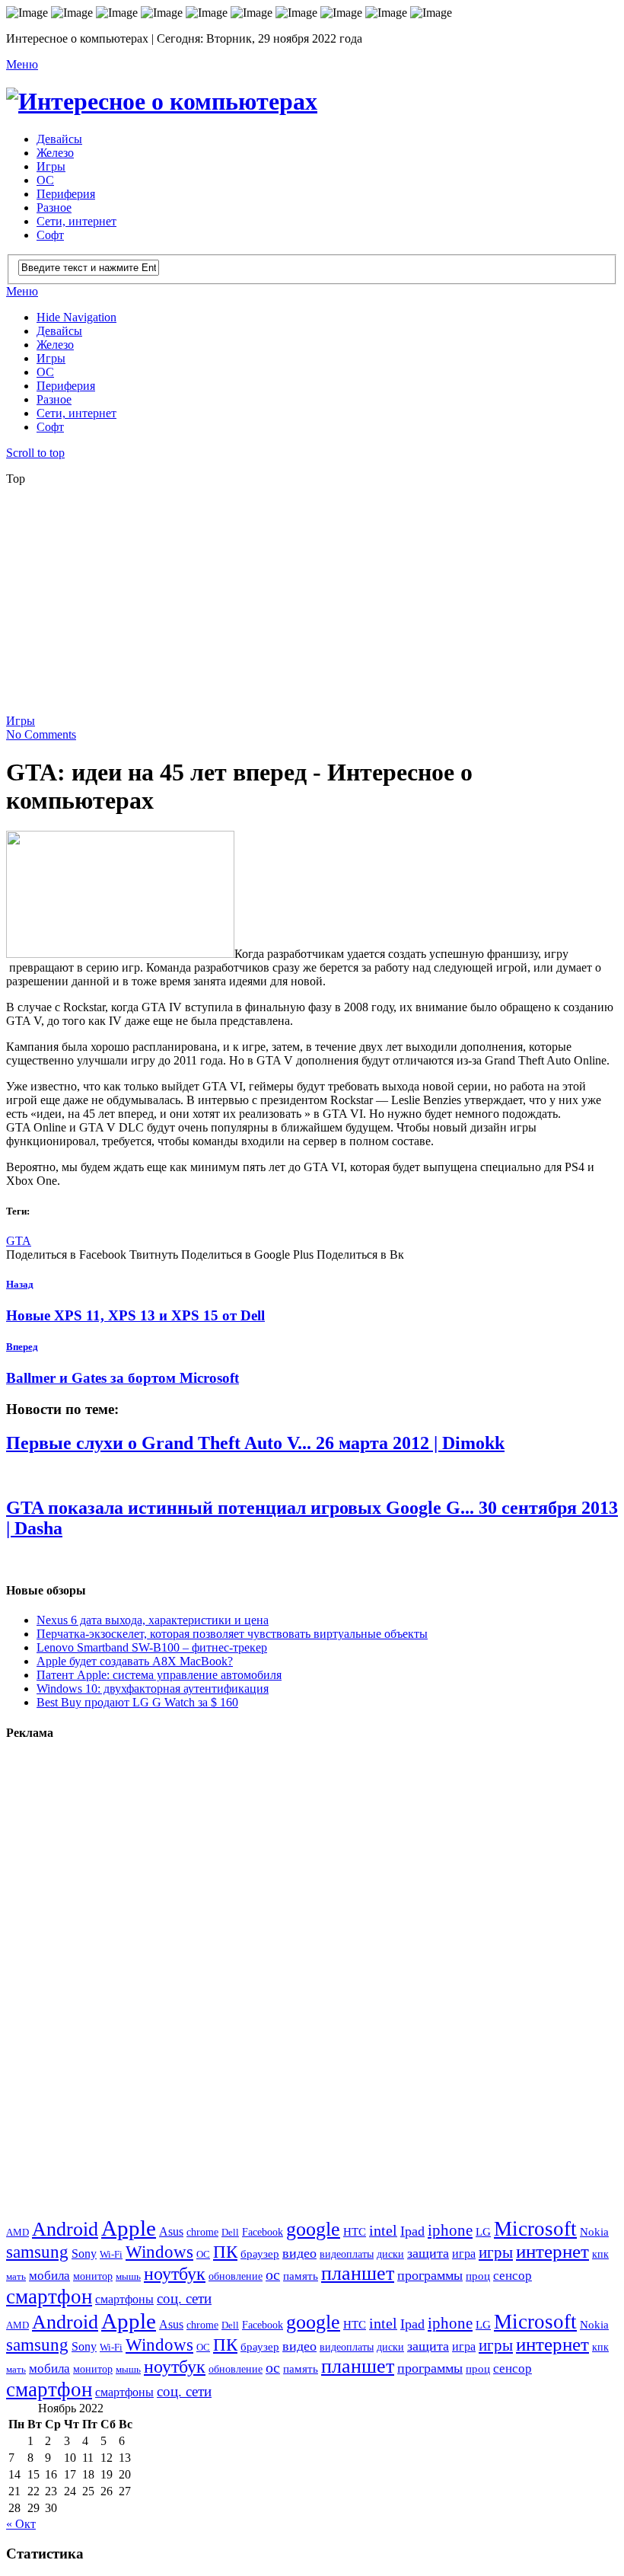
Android (65, 2229)
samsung (37, 2252)
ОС (45, 180)
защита (428, 2253)
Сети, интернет (76, 221)
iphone (450, 2230)
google (313, 2229)
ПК (225, 2252)
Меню (22, 64)
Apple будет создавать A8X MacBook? (135, 1661)
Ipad (412, 2231)
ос (273, 2275)
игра (464, 2254)
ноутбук (175, 2274)
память (301, 2276)
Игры (51, 166)
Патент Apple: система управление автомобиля (159, 1675)
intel (383, 2231)
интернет (552, 2251)
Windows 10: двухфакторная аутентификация (153, 1689)
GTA (19, 1241)
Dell (230, 2232)
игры (496, 2252)
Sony (84, 2254)
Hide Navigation (76, 317)
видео (299, 2253)
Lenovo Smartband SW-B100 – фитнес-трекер (152, 1647)
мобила (49, 2276)
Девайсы (59, 139)
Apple (129, 2228)
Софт (50, 235)
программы (430, 2275)
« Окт (21, 2524)
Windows (159, 2252)
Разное (54, 207)
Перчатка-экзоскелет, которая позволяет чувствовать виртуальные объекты (232, 1634)
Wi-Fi (111, 2254)
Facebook (263, 2232)
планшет (358, 2273)
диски (390, 2254)
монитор (93, 2276)
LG (483, 2232)
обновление (236, 2276)
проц (478, 2276)
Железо (55, 153)
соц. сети (184, 2298)
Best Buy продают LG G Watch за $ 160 (137, 1702)
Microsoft (535, 2229)
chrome (202, 2232)
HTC (355, 2231)
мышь (128, 2276)
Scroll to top (35, 453)
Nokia (594, 2231)
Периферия (66, 194)
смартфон (49, 2297)
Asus (171, 2231)
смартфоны (124, 2300)
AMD (18, 2232)
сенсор (513, 2276)
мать (16, 2276)
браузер (260, 2254)
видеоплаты (347, 2254)
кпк (600, 2254)
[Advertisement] (315, 605)
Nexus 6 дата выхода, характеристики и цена (153, 1620)
